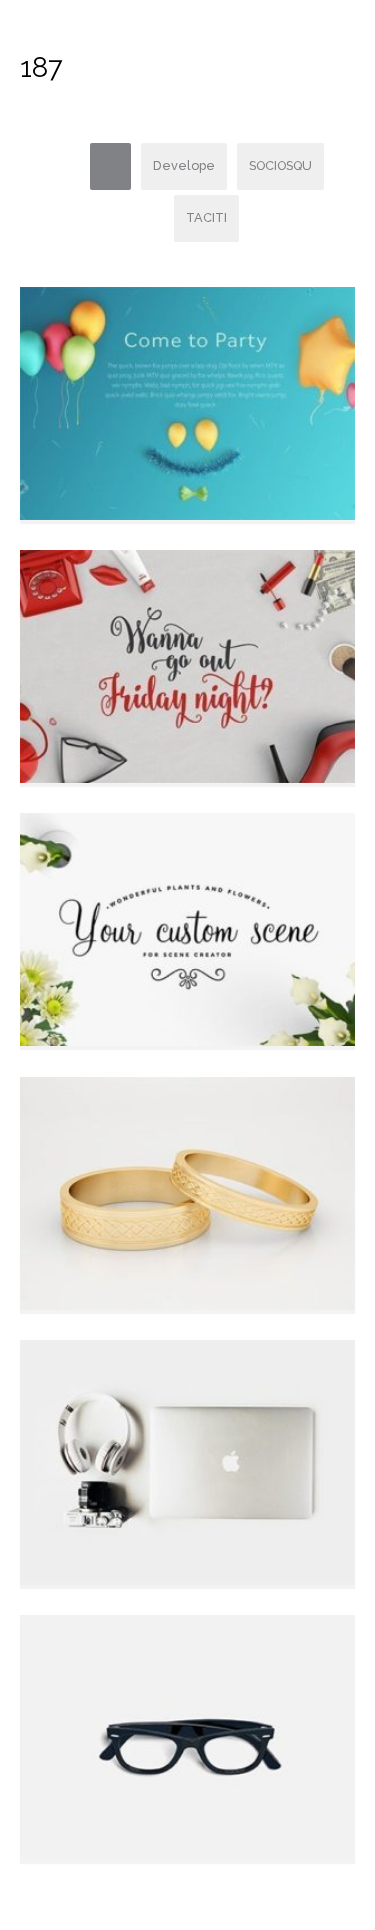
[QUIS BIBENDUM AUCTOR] (187, 1461)
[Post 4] (187, 928)
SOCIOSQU (280, 165)
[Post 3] (187, 1192)
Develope (184, 165)
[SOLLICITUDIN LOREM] (187, 1736)
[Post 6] (187, 665)
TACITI (206, 217)
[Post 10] (187, 402)
